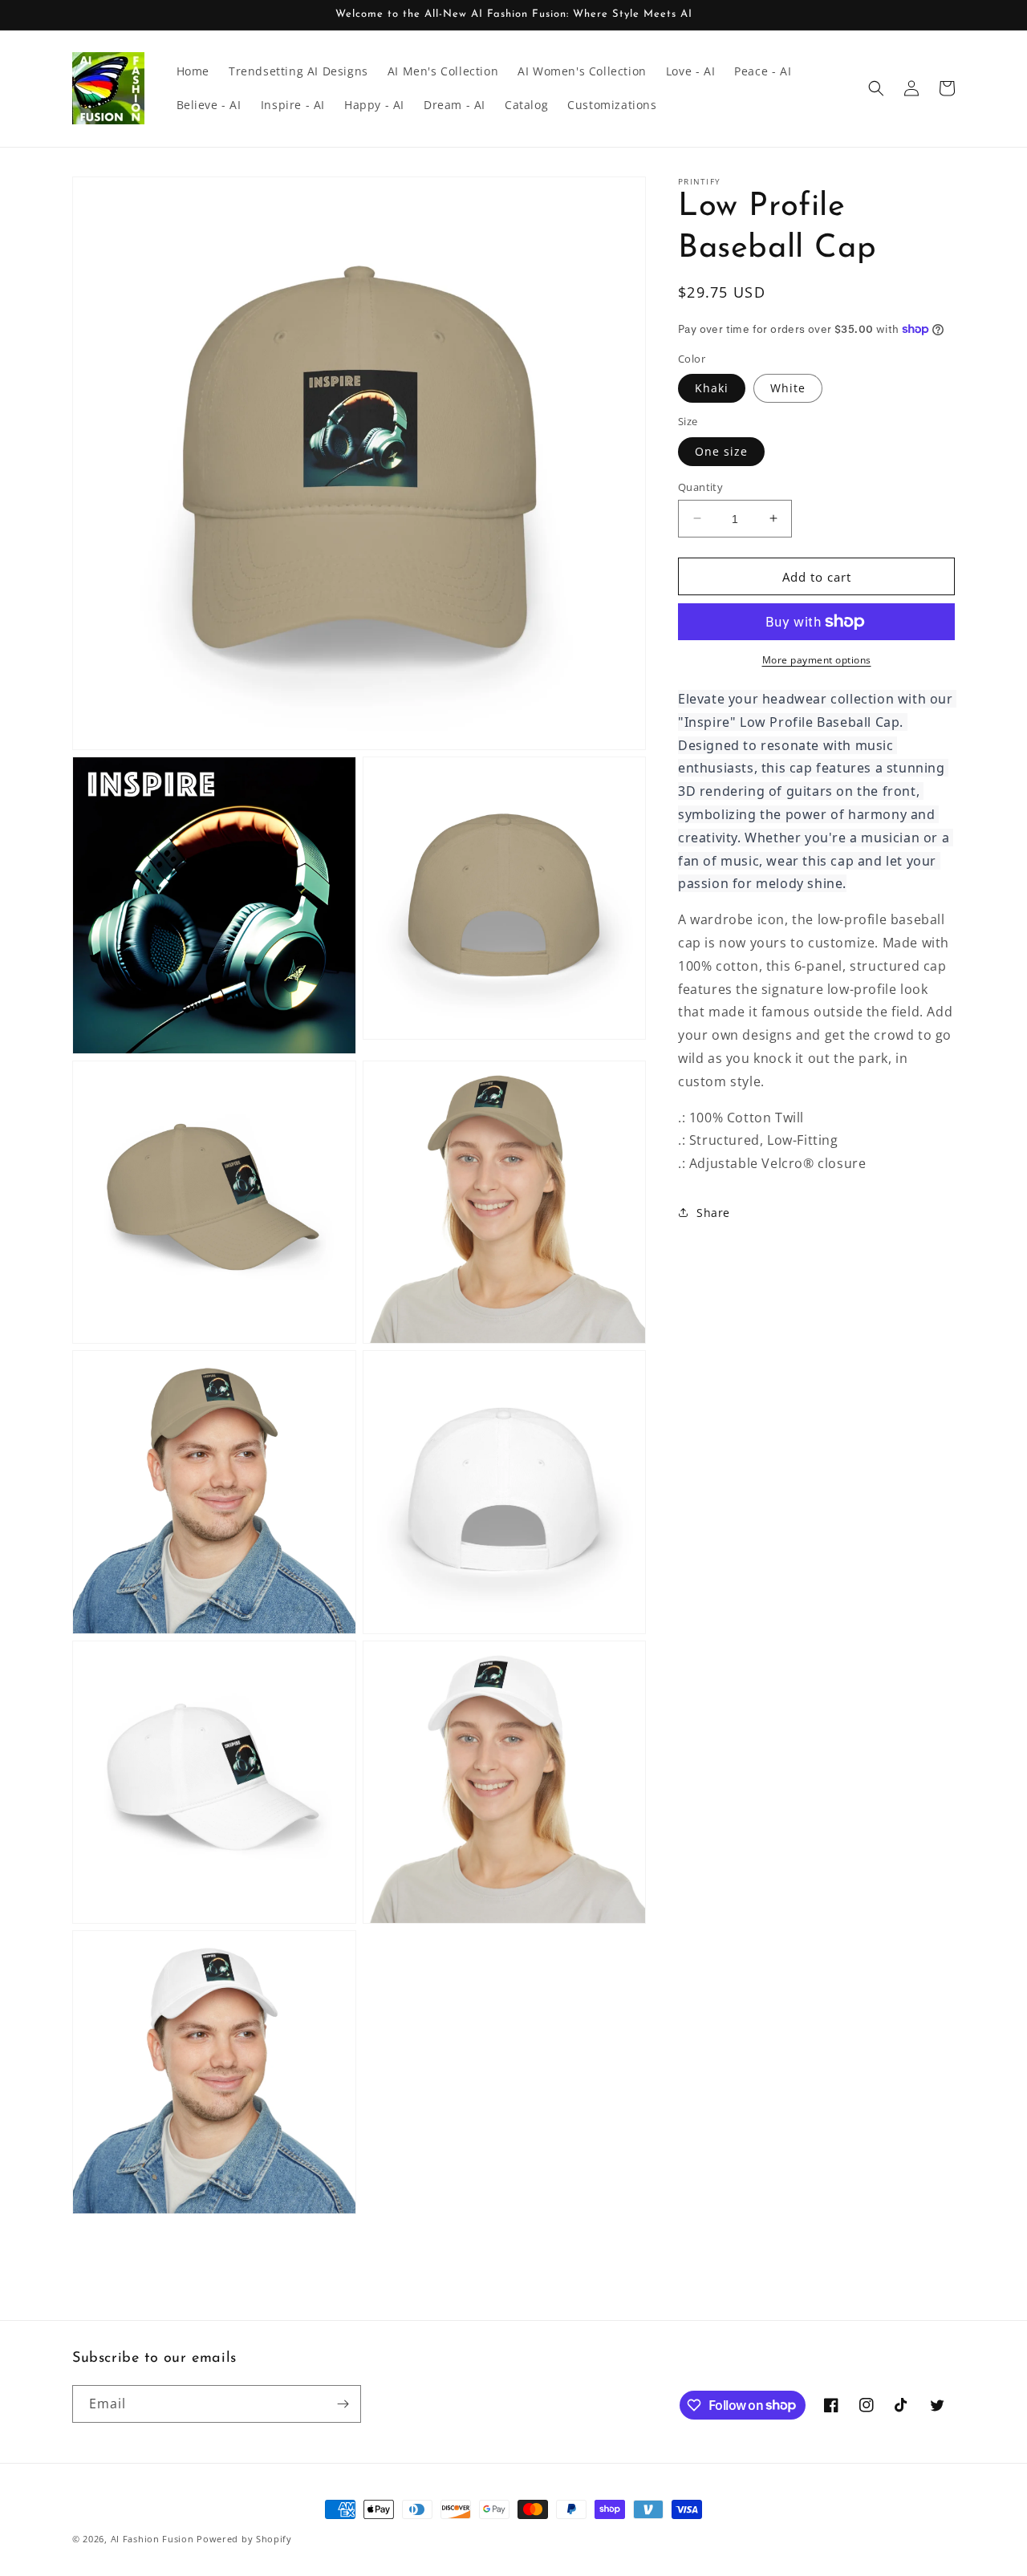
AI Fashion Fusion (152, 2539)
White (788, 388)
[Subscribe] (343, 2404)
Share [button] (713, 1213)
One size (721, 450)
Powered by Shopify (244, 2539)
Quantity (700, 486)
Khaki (712, 388)
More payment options (817, 660)
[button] (876, 88)
